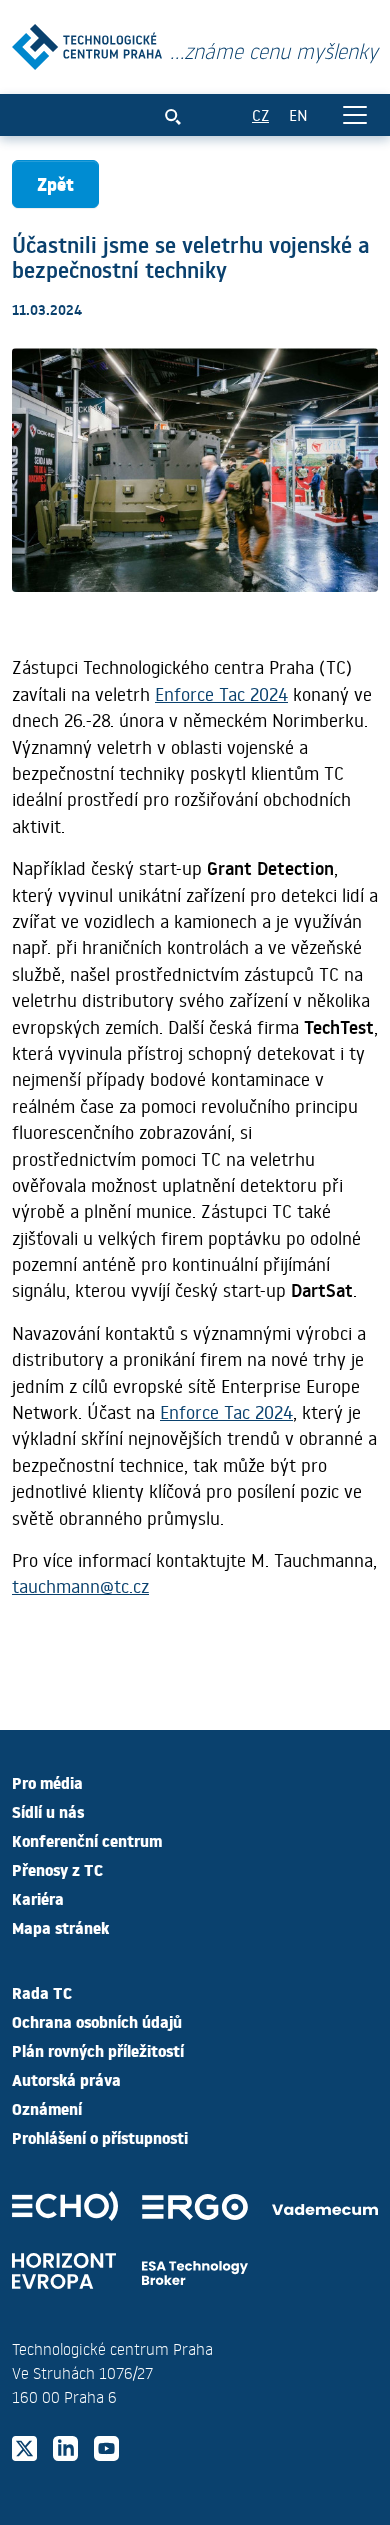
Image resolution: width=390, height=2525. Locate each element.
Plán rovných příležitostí (98, 2050)
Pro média (47, 1782)
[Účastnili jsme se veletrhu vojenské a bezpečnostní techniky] (87, 42)
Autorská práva (66, 2079)
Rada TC (42, 1992)
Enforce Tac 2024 (221, 694)
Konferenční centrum (87, 1840)
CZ (260, 114)
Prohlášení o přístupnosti (100, 2137)
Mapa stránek (60, 1927)
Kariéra (38, 1898)
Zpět (55, 183)
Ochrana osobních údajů (97, 2021)
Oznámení (47, 2108)
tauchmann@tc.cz (80, 1586)
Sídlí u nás (48, 1811)
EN (298, 114)
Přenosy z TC (57, 1869)
